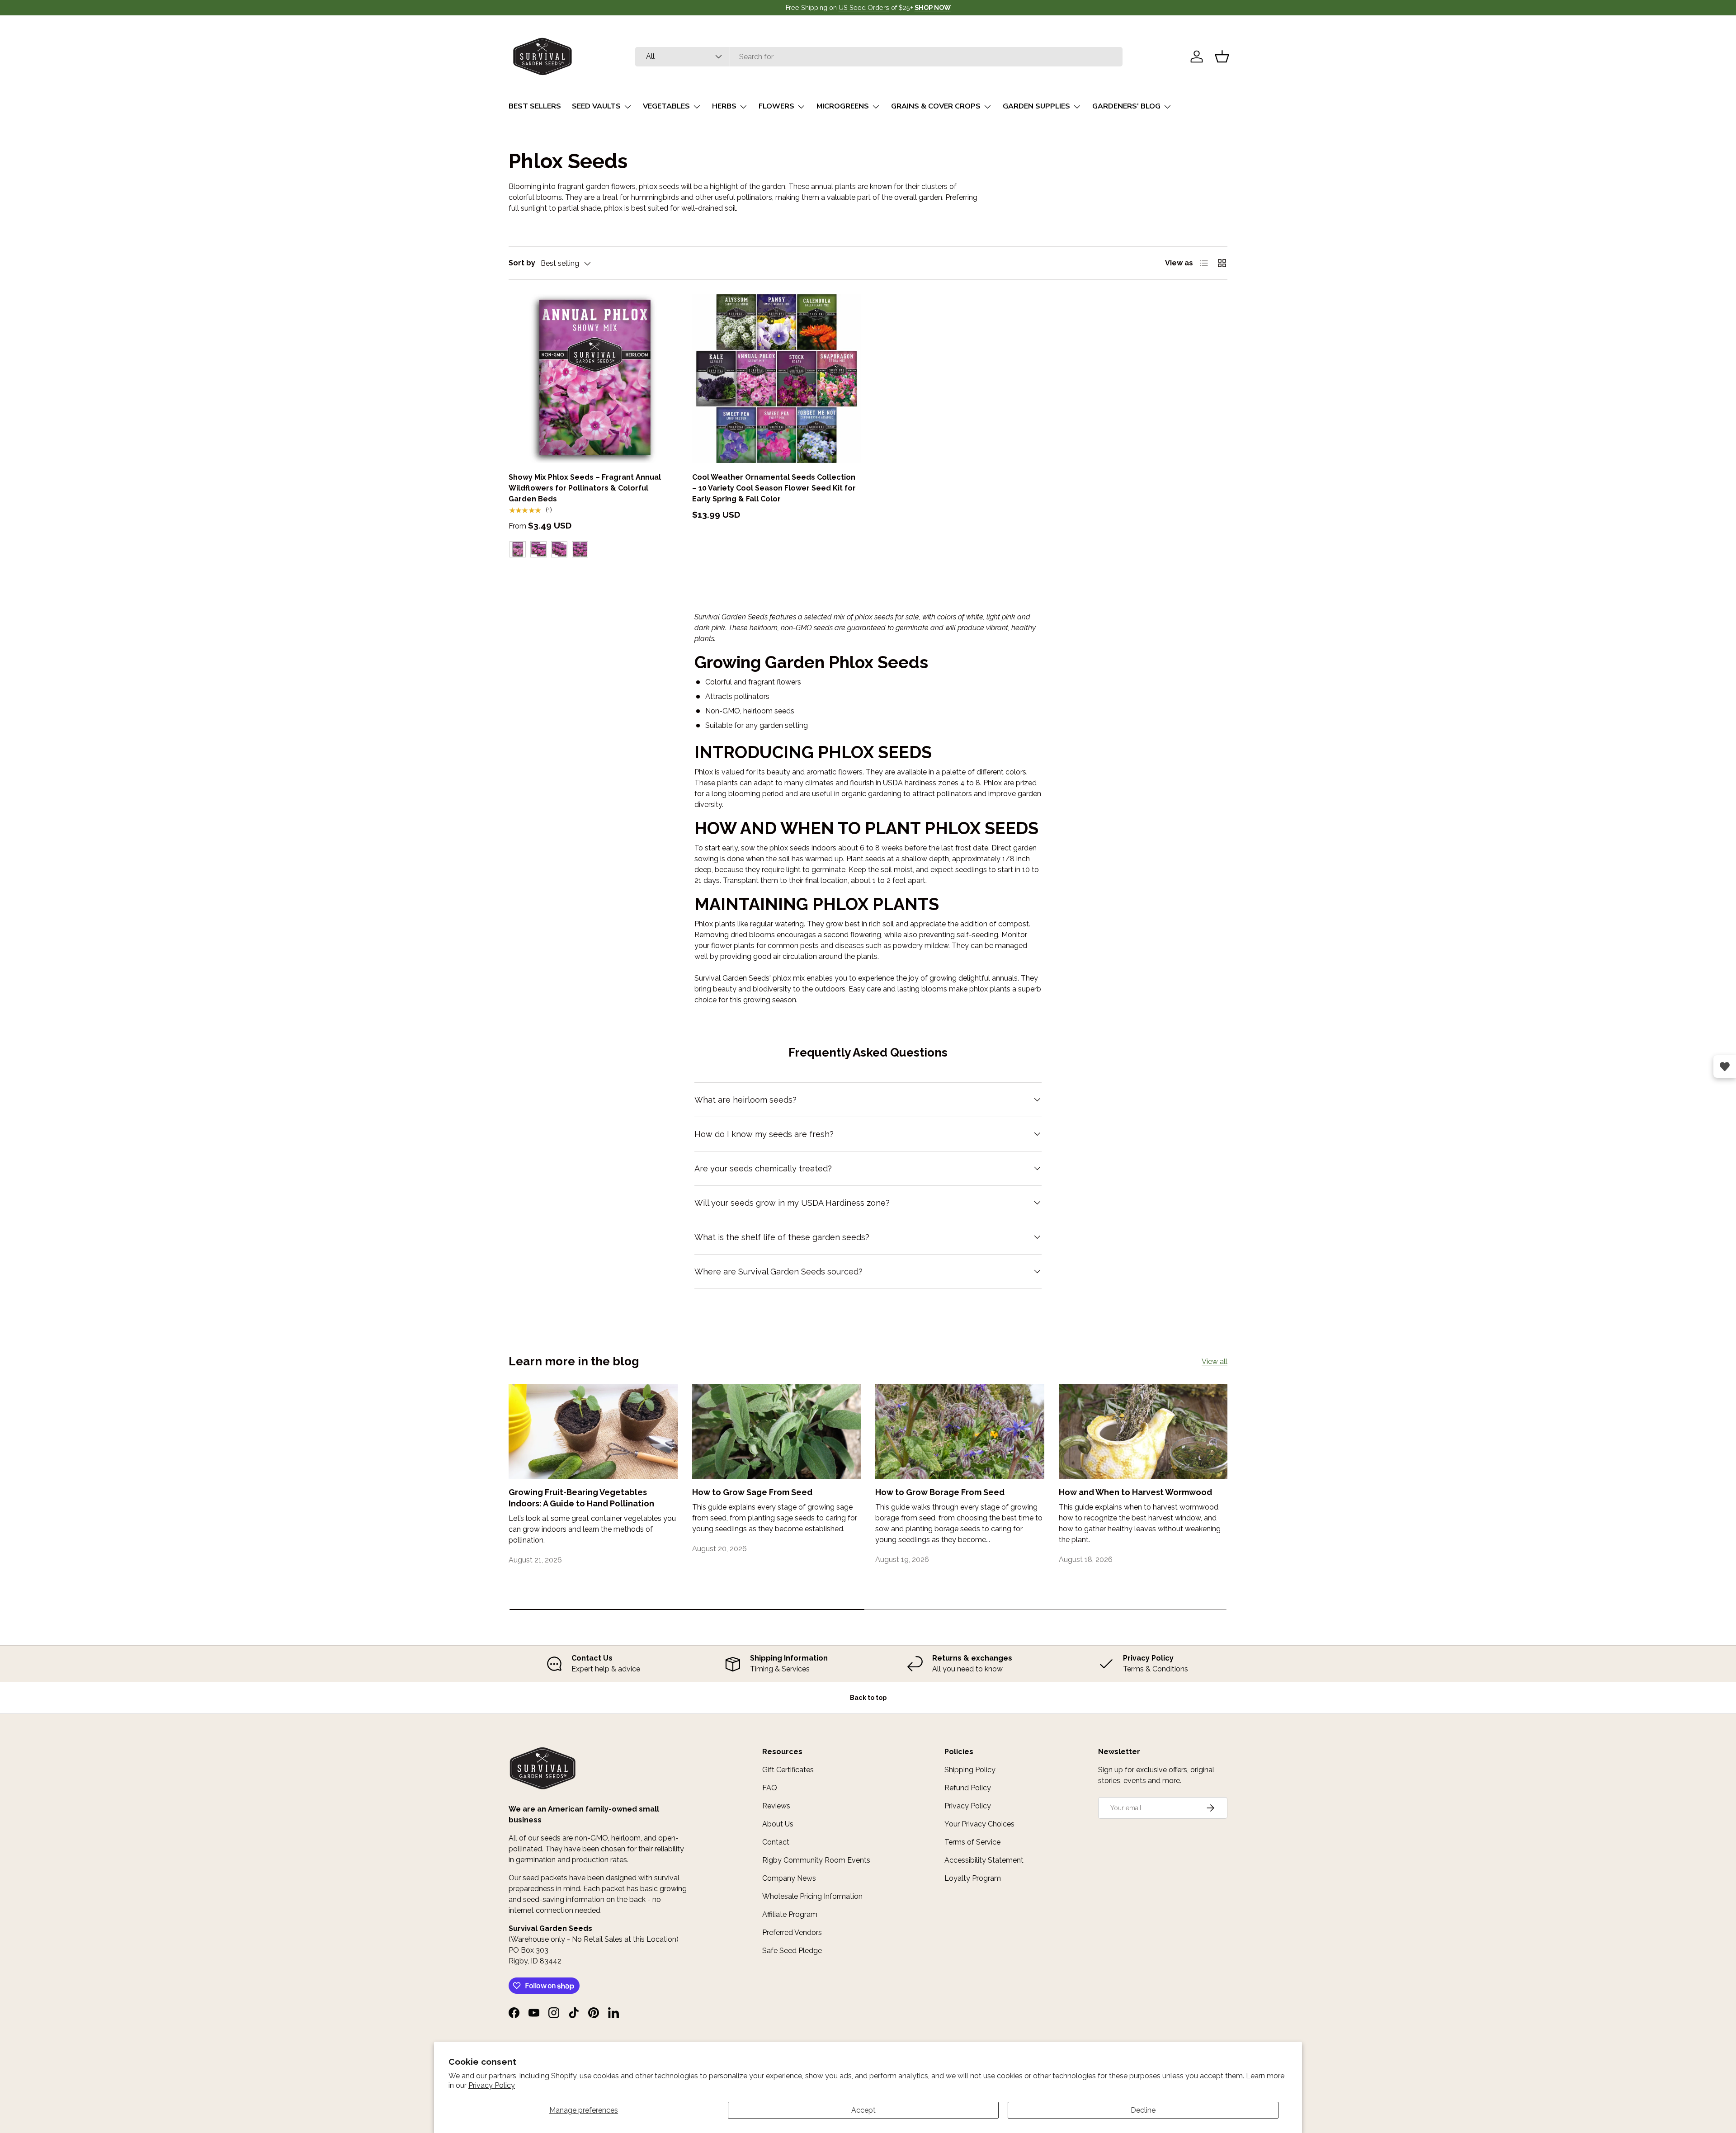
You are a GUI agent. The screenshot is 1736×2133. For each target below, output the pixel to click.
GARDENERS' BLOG (1126, 106)
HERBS (724, 106)
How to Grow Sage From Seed (752, 1492)
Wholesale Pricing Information (812, 1896)
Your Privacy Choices (979, 1824)
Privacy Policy (492, 2085)
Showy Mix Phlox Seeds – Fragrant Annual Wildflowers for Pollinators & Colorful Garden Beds (585, 488)
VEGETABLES (666, 106)
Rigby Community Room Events (816, 1860)
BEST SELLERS (535, 106)
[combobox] (879, 57)
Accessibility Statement (984, 1860)
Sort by (522, 263)
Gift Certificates (788, 1770)
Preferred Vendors (792, 1932)
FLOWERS (776, 106)
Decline (1143, 2110)
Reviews (776, 1806)
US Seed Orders (864, 7)
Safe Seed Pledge (792, 1951)
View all (1215, 1361)
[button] (1222, 57)
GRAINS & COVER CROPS (936, 106)
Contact (776, 1842)
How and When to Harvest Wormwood (1135, 1492)
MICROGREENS (843, 106)
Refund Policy (968, 1788)
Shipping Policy (970, 1770)
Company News (789, 1878)
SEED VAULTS (596, 106)
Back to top (868, 1698)
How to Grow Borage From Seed (940, 1492)
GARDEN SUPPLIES (1036, 106)
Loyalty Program (973, 1878)
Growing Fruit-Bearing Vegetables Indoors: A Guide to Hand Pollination (581, 1498)
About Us (778, 1824)
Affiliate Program (790, 1914)
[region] (868, 1664)
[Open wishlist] (1725, 1066)
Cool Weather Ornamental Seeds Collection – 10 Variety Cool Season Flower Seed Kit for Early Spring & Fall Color (774, 488)
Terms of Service (972, 1842)
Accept (863, 2110)
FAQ (770, 1788)
